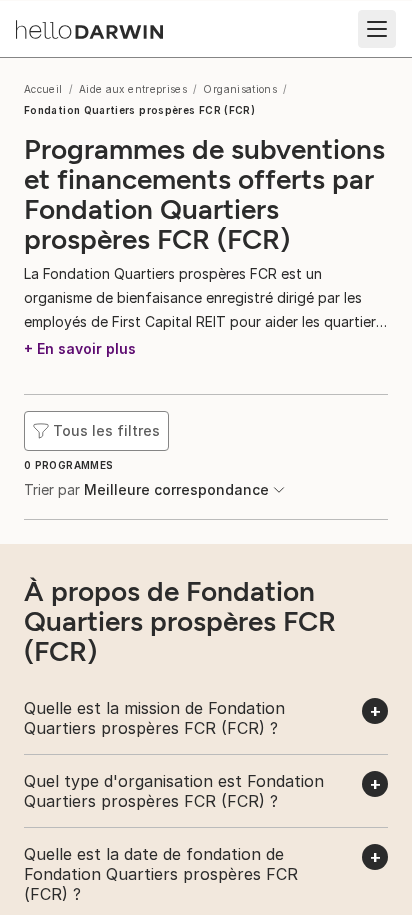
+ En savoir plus (80, 348)
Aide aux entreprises (133, 89)
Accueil (43, 89)
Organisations (240, 89)
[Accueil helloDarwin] (89, 29)
